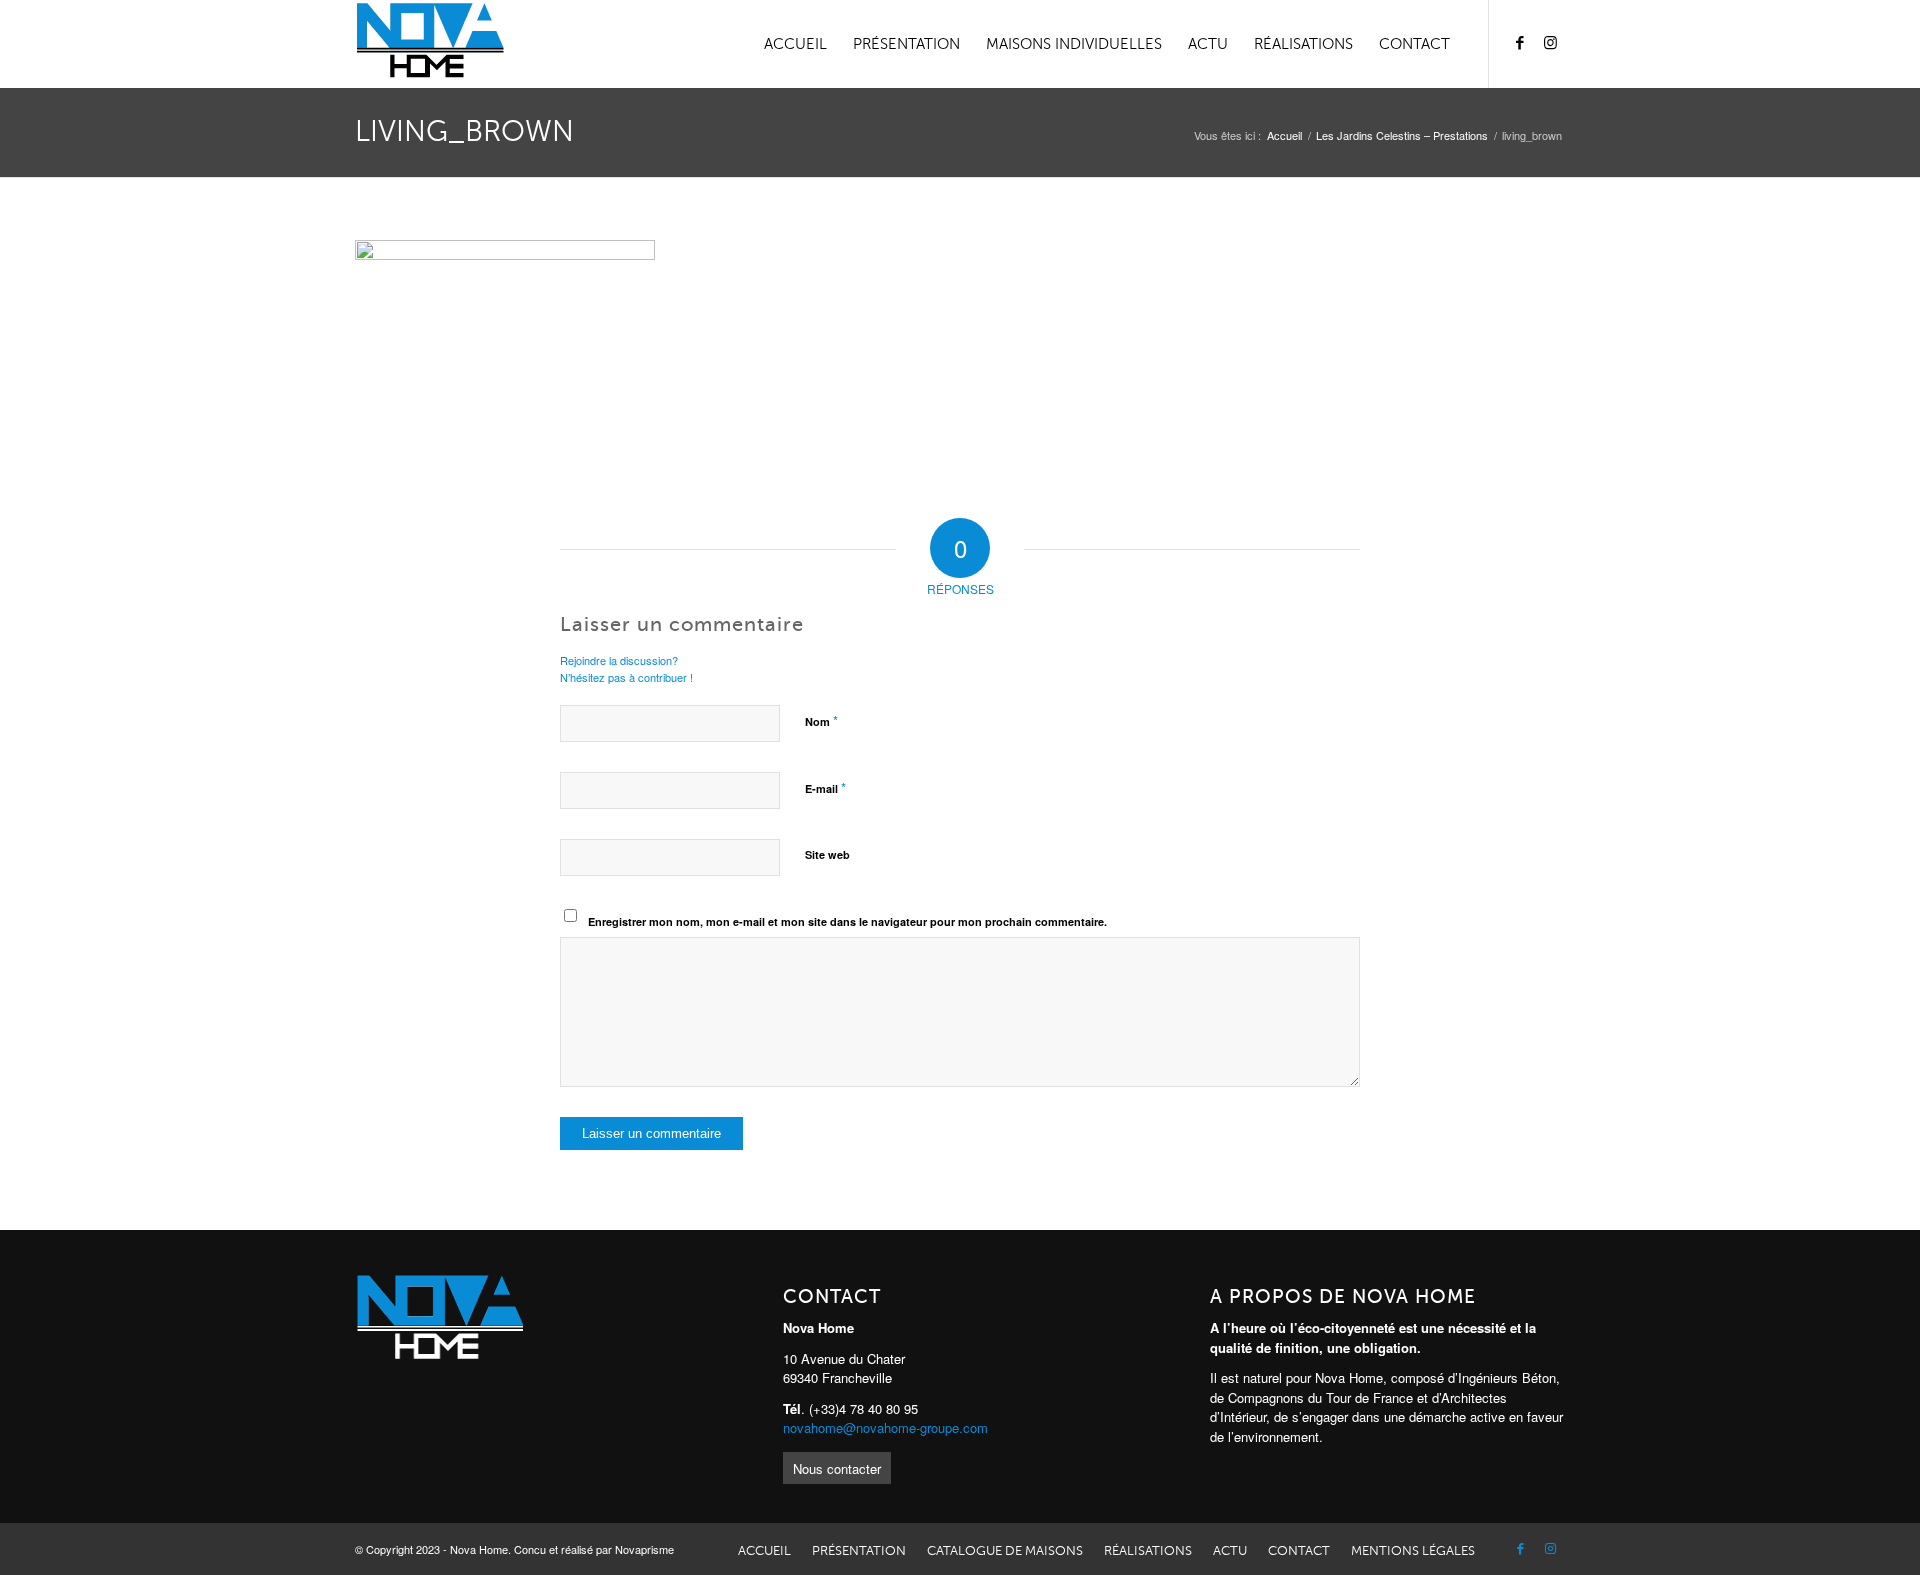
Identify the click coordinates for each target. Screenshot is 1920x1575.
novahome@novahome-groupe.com (885, 1427)
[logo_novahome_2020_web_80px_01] (429, 44)
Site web (827, 854)
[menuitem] (795, 44)
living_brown (464, 131)
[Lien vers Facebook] (1520, 43)
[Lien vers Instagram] (1550, 43)
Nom (821, 720)
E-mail (825, 787)
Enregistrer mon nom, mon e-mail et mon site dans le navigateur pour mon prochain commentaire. (847, 921)
